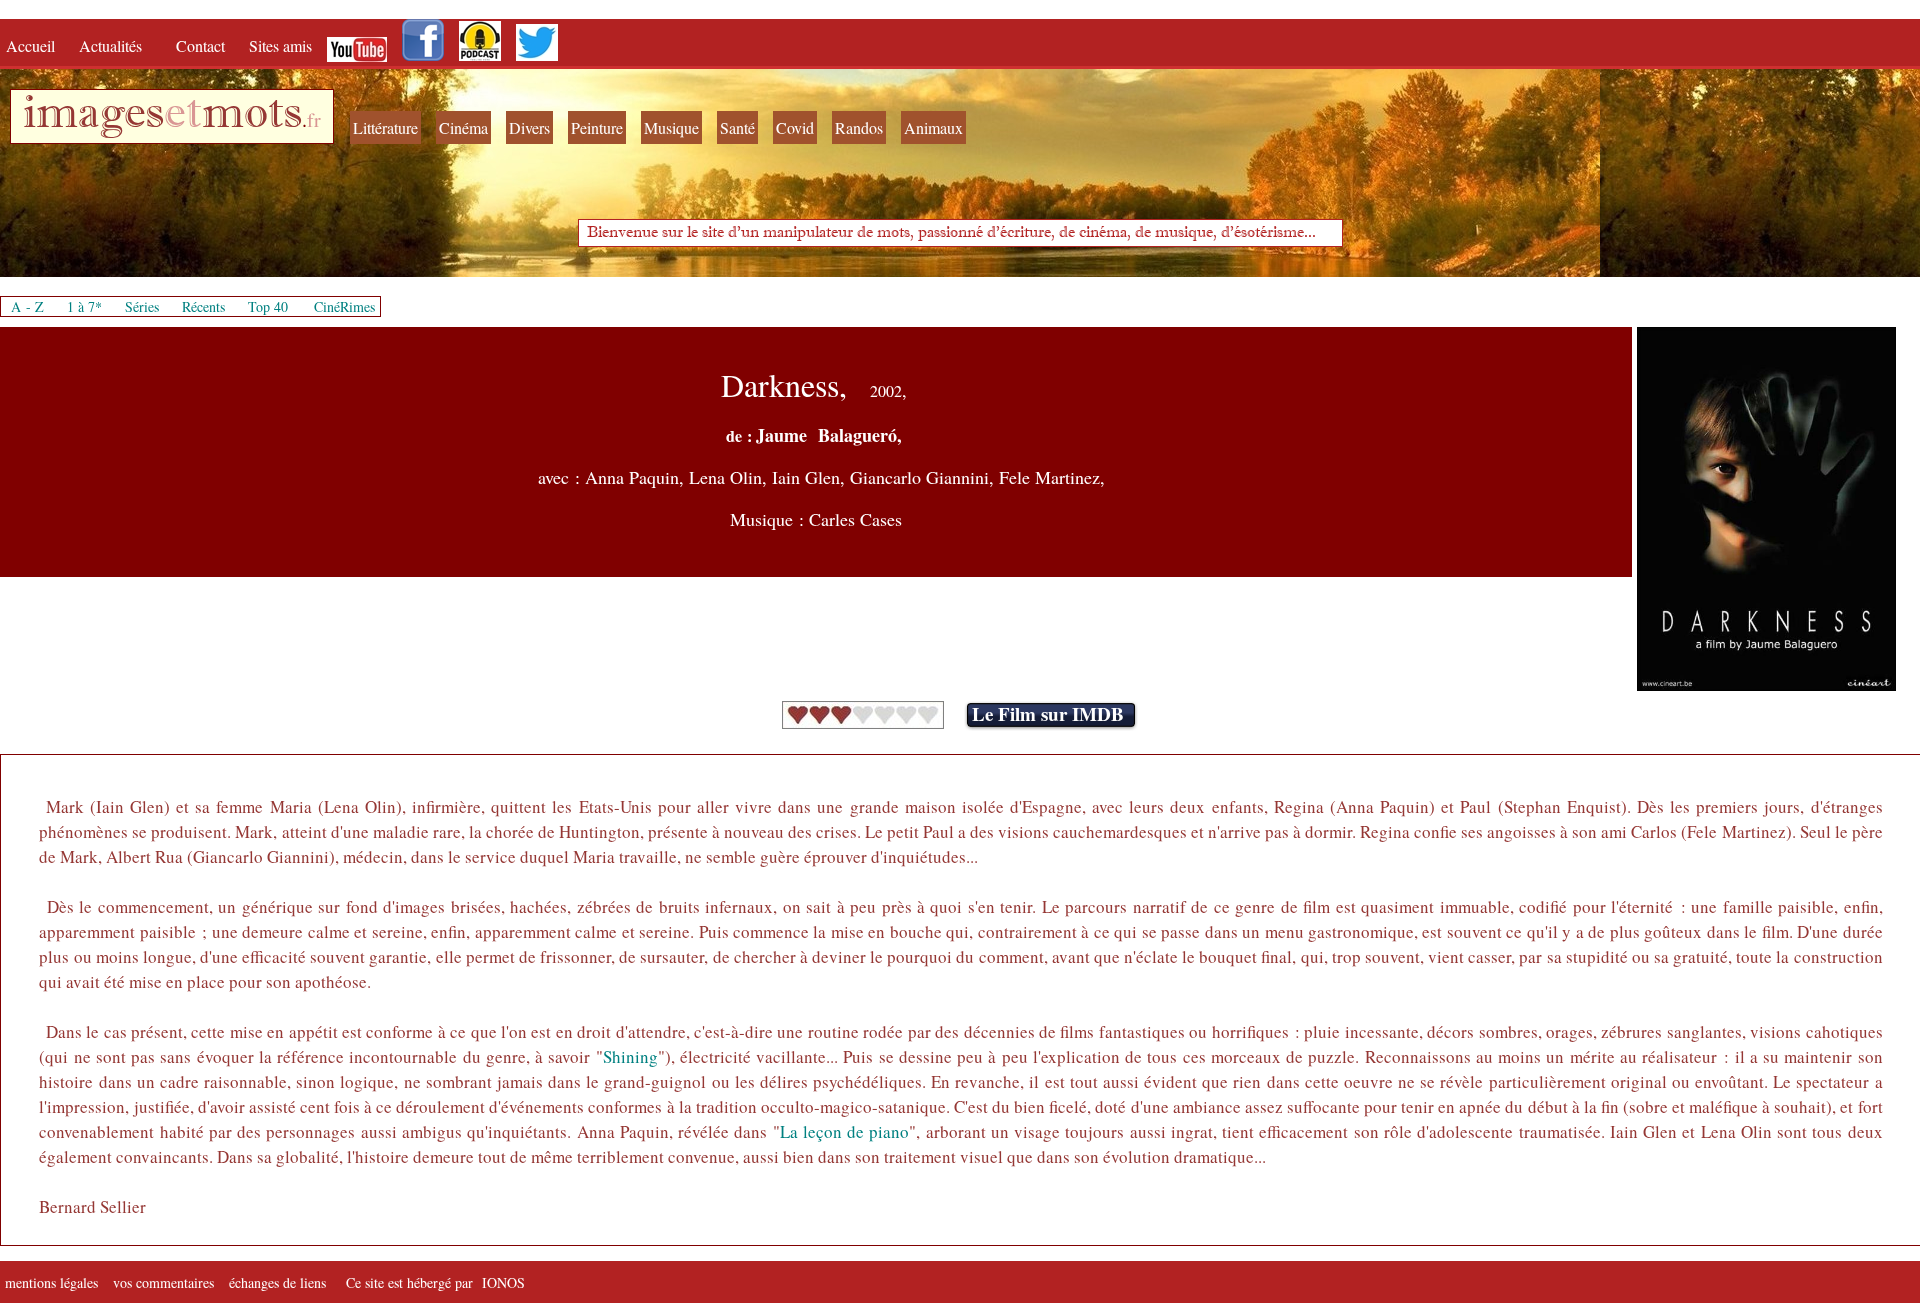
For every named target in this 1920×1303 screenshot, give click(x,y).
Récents (203, 306)
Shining (630, 1056)
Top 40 (268, 306)
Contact (202, 45)
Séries (142, 306)
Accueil (35, 45)
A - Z (27, 306)
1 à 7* (84, 306)
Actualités (117, 45)
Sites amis (280, 45)
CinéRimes (344, 306)
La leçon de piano (845, 1131)
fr (314, 119)
